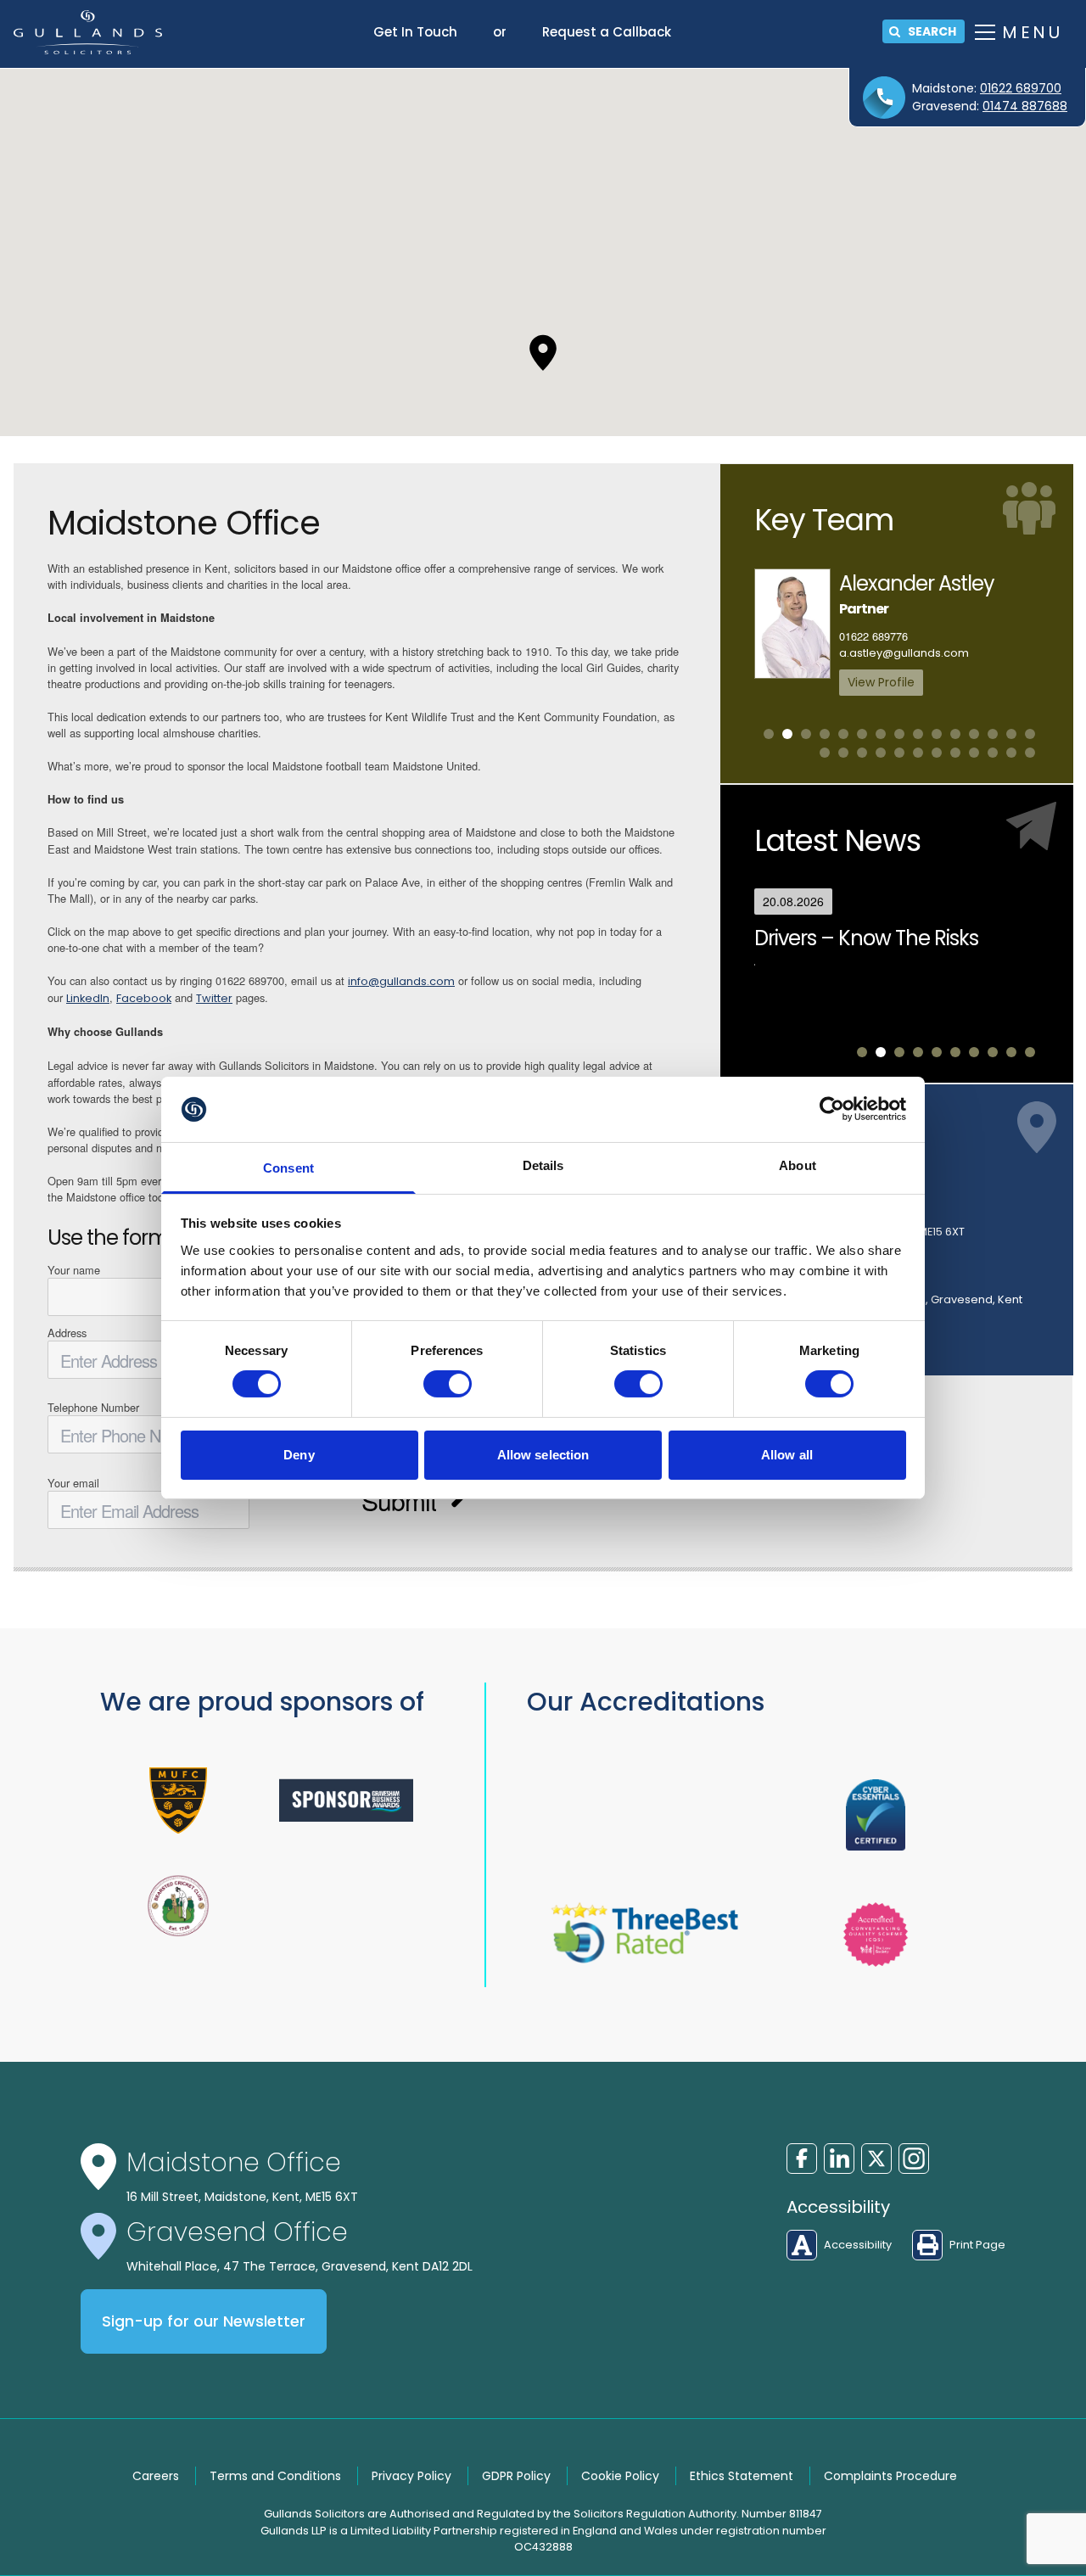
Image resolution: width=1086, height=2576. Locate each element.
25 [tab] (993, 753)
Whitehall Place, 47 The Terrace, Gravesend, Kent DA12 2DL (299, 2266)
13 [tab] (993, 734)
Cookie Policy (620, 2476)
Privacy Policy (411, 2476)
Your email (73, 1483)
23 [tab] (955, 753)
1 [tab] (769, 734)
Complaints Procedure (890, 2476)
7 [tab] (881, 734)
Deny (299, 1455)
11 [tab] (955, 734)
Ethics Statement (742, 2476)
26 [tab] (1011, 753)
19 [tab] (881, 753)
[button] (543, 353)
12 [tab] (974, 734)
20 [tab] (899, 753)
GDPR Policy (516, 2476)
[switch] (448, 1384)
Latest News (837, 840)
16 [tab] (825, 753)
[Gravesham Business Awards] (346, 1800)
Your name (74, 1270)
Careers (156, 2476)
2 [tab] (787, 734)
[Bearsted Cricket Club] (178, 1906)
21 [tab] (918, 753)
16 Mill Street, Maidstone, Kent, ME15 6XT (242, 2197)
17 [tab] (843, 753)
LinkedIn (88, 998)
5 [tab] (843, 734)
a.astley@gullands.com (904, 653)
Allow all (787, 1455)
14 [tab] (1011, 734)
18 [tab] (862, 753)
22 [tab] (937, 753)
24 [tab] (974, 753)
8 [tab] (899, 734)
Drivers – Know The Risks (866, 938)
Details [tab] (543, 1165)
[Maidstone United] (178, 1800)
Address (67, 1333)
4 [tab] (825, 734)
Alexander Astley (917, 583)
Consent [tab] (288, 1168)
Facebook (144, 998)
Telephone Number (93, 1407)
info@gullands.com (401, 981)
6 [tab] (862, 734)
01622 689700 (1021, 88)
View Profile (881, 682)
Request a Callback (607, 32)
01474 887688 (1025, 106)
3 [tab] (806, 734)
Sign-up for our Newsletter (204, 2321)
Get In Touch (415, 32)
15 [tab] (1030, 734)
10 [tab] (937, 734)
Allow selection (543, 1455)
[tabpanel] (897, 632)
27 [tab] (1030, 753)
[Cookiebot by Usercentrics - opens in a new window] (832, 1109)
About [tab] (798, 1165)
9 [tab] (918, 734)
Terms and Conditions (275, 2476)
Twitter (214, 998)
